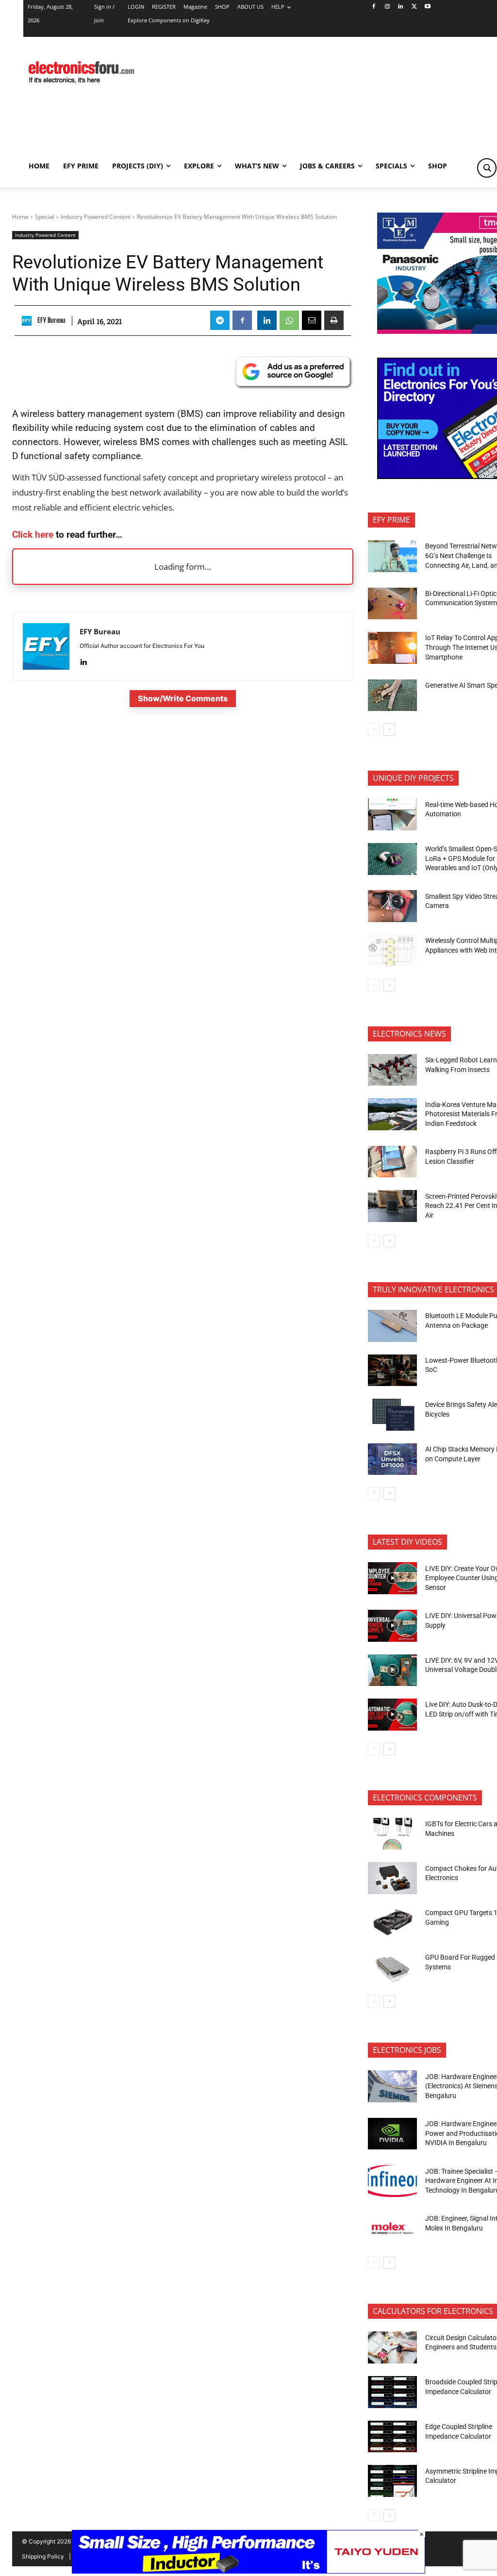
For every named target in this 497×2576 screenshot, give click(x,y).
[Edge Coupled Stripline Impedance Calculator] (392, 2437)
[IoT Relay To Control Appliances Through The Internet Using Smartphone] (392, 648)
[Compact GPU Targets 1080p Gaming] (392, 1923)
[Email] (312, 320)
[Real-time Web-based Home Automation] (392, 814)
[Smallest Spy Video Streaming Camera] (392, 906)
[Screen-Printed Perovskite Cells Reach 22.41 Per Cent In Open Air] (392, 1206)
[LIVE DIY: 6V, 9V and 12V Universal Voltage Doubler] (392, 1670)
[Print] (334, 320)
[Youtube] (428, 7)
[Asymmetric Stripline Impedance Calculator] (392, 2481)
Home (20, 217)
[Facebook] (373, 7)
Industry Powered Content (96, 217)
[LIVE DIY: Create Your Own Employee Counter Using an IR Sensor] (392, 1578)
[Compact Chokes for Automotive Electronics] (392, 1878)
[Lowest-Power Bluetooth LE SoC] (392, 1371)
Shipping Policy (43, 2556)
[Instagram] (387, 7)
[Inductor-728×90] (248, 2571)
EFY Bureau (51, 320)
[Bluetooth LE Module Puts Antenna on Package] (392, 1326)
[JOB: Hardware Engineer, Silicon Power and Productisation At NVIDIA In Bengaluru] (392, 2134)
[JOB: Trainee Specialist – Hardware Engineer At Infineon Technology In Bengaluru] (392, 2181)
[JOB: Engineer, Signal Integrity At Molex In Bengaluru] (392, 2229)
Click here (33, 535)
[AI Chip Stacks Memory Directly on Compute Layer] (392, 1459)
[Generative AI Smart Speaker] (392, 695)
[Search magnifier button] (487, 168)
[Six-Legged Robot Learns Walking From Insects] (392, 1070)
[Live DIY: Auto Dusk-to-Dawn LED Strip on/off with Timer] (392, 1715)
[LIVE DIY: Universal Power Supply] (392, 1626)
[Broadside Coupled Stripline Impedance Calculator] (392, 2392)
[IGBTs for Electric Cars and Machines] (392, 1834)
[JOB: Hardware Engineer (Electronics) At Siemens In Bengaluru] (392, 2086)
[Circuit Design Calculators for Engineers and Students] (392, 2347)
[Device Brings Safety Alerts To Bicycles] (392, 1415)
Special (45, 217)
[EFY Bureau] (28, 321)
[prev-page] (374, 729)
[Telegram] (220, 320)
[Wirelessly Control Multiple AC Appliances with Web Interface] (392, 951)
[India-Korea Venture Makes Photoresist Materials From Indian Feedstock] (392, 1114)
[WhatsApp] (289, 320)
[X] (414, 7)
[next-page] (389, 729)
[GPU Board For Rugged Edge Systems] (392, 1967)
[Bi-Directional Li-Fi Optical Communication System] (392, 604)
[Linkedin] (401, 7)
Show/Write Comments (183, 698)
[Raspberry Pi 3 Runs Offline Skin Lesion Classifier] (392, 1162)
